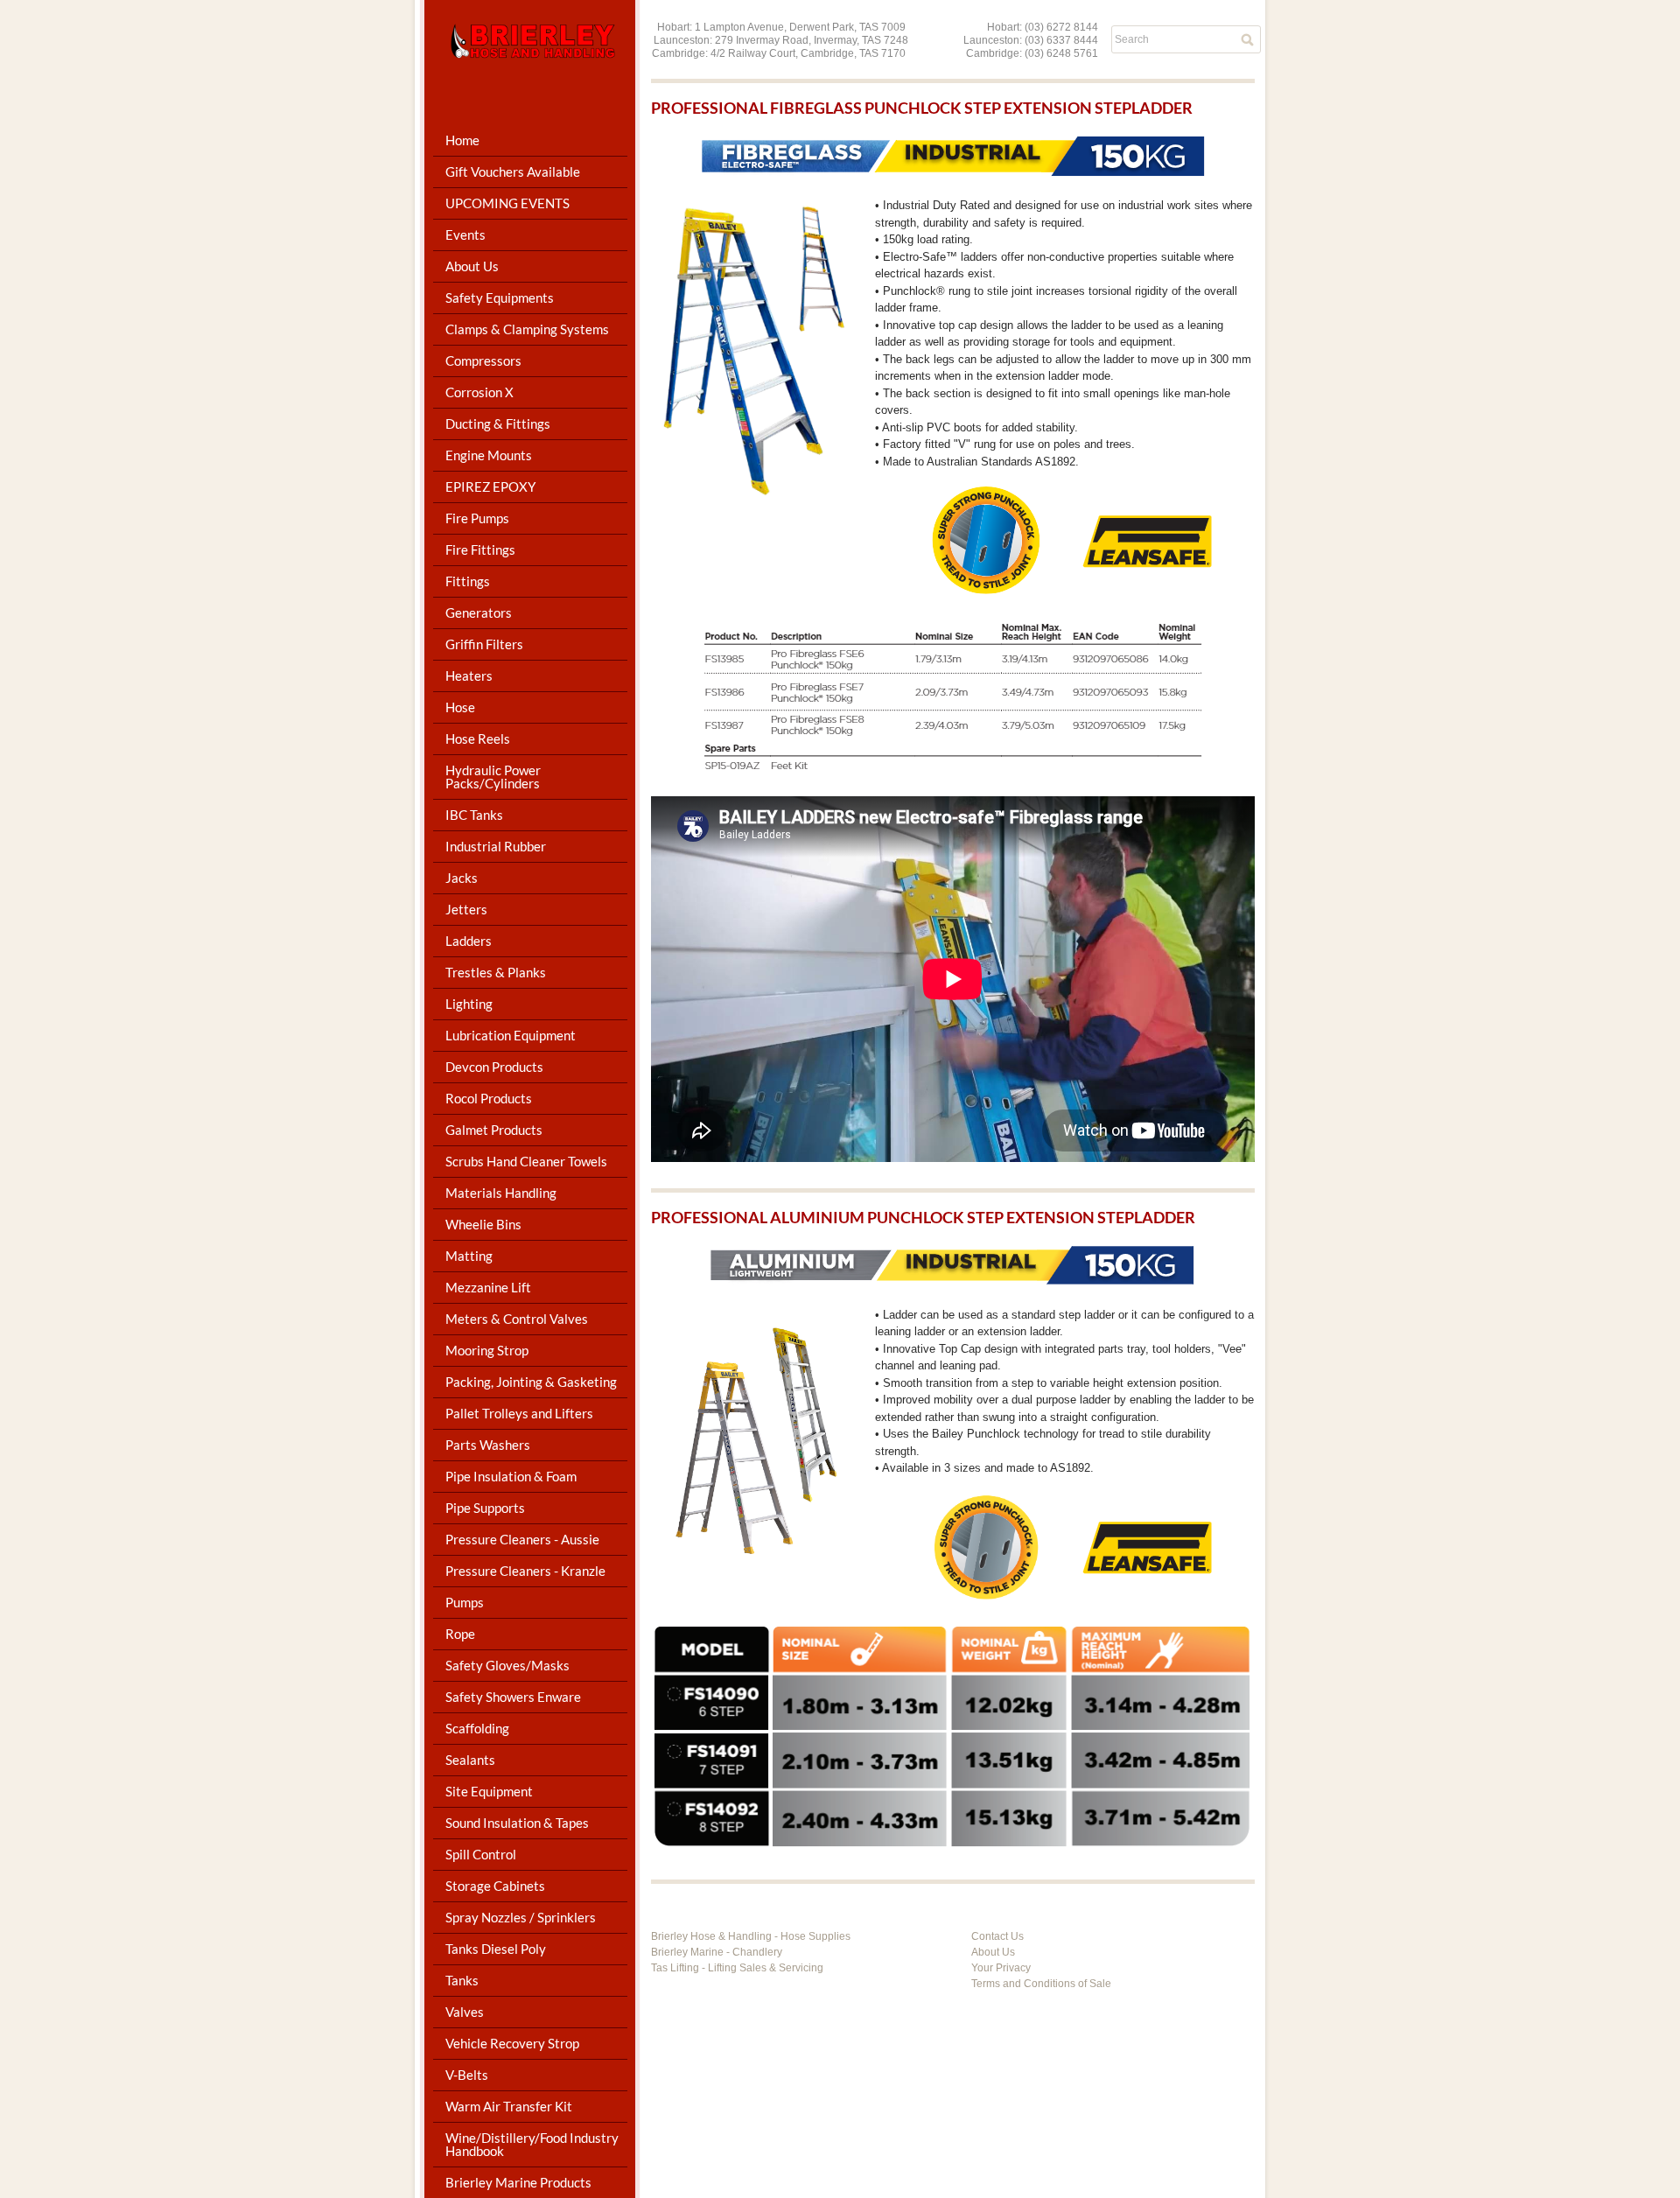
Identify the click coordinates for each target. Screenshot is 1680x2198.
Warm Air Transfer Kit (509, 2106)
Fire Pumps (477, 518)
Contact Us (997, 1936)
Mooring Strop (487, 1350)
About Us (993, 1952)
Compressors (483, 360)
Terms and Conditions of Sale (1041, 1984)
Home (462, 140)
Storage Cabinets (495, 1886)
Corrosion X (479, 392)
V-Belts (467, 2075)
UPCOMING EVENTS (507, 203)
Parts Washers (488, 1445)
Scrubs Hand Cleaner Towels (526, 1161)
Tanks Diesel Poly (496, 1949)
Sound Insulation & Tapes (517, 1823)
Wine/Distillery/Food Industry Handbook (532, 2144)
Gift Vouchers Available (513, 171)
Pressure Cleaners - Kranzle (525, 1571)
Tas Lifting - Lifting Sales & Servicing (737, 1968)
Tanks (462, 1980)
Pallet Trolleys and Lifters (519, 1413)
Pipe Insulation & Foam (511, 1476)
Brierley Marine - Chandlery (717, 1952)
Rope (460, 1634)
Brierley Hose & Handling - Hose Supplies (751, 1936)
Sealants (470, 1760)
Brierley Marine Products (518, 2182)
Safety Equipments (500, 297)
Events (465, 234)
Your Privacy (1001, 1968)
